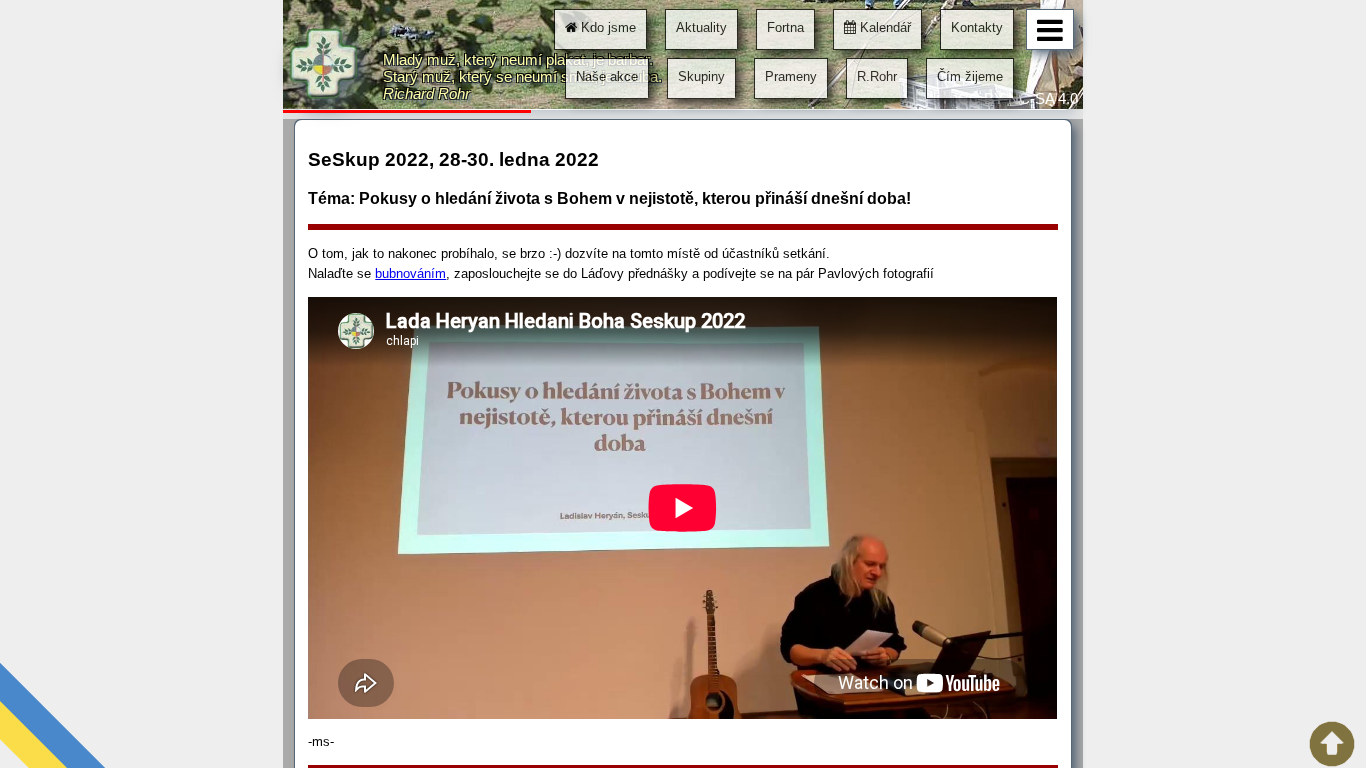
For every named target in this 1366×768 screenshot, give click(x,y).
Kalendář (883, 27)
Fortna (785, 27)
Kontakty (977, 27)
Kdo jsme (606, 27)
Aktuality (701, 27)
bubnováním (410, 273)
